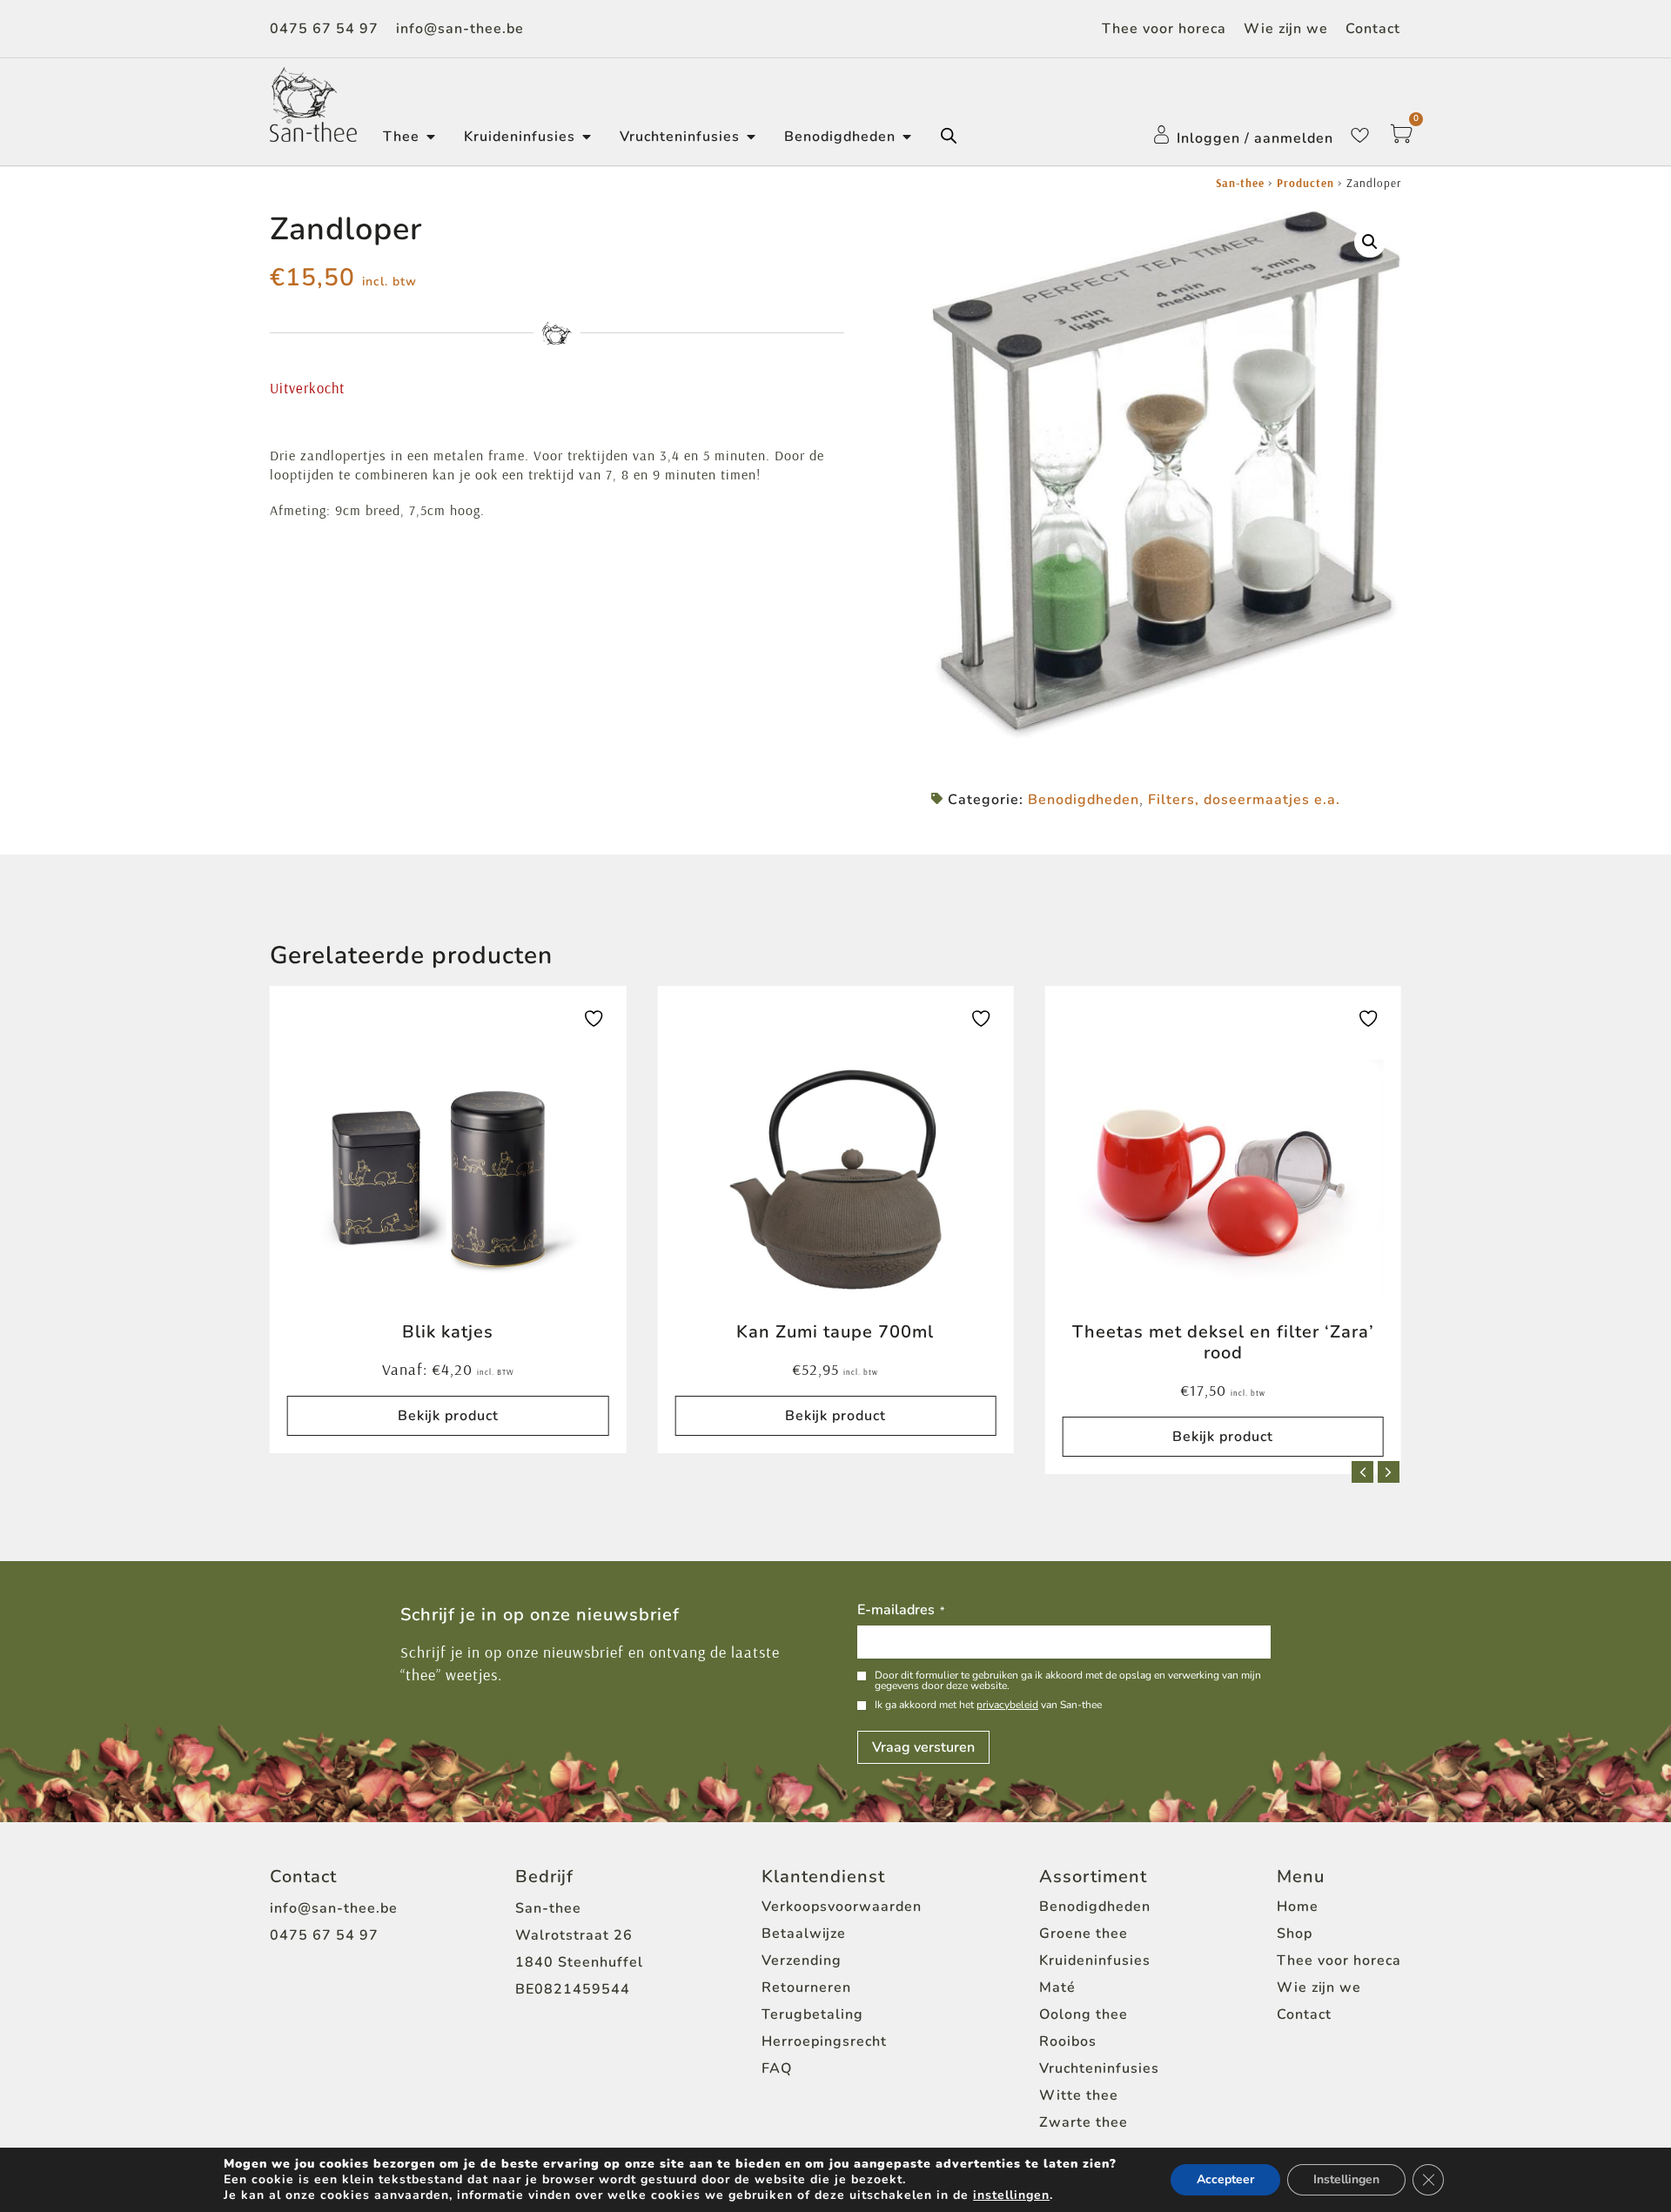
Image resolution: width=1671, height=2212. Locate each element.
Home (1298, 1907)
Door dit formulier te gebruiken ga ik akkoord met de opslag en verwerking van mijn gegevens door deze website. (1068, 1680)
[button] (1370, 242)
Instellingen (1346, 2179)
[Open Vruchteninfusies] (751, 137)
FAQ (777, 2068)
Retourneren (806, 1987)
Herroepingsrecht (824, 2041)
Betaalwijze (804, 1934)
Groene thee (1084, 1934)
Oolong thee (1084, 2014)
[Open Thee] (431, 137)
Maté (1057, 1987)
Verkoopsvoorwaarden (842, 1907)
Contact (1373, 29)
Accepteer (1225, 2179)
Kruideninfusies (1095, 1961)
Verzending (802, 1961)
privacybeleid (1007, 1705)
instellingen (1011, 2195)
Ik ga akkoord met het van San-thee (988, 1705)
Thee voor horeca (1164, 29)
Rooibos (1068, 2041)
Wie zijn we (1286, 29)
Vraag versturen (923, 1747)
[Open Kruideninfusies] (587, 137)
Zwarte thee (1084, 2122)
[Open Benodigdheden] (907, 137)
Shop (1295, 1934)
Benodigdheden (1084, 800)
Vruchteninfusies (1099, 2068)
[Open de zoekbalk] (949, 136)
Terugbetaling (812, 2014)
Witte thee (1079, 2095)
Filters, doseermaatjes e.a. (1244, 800)
